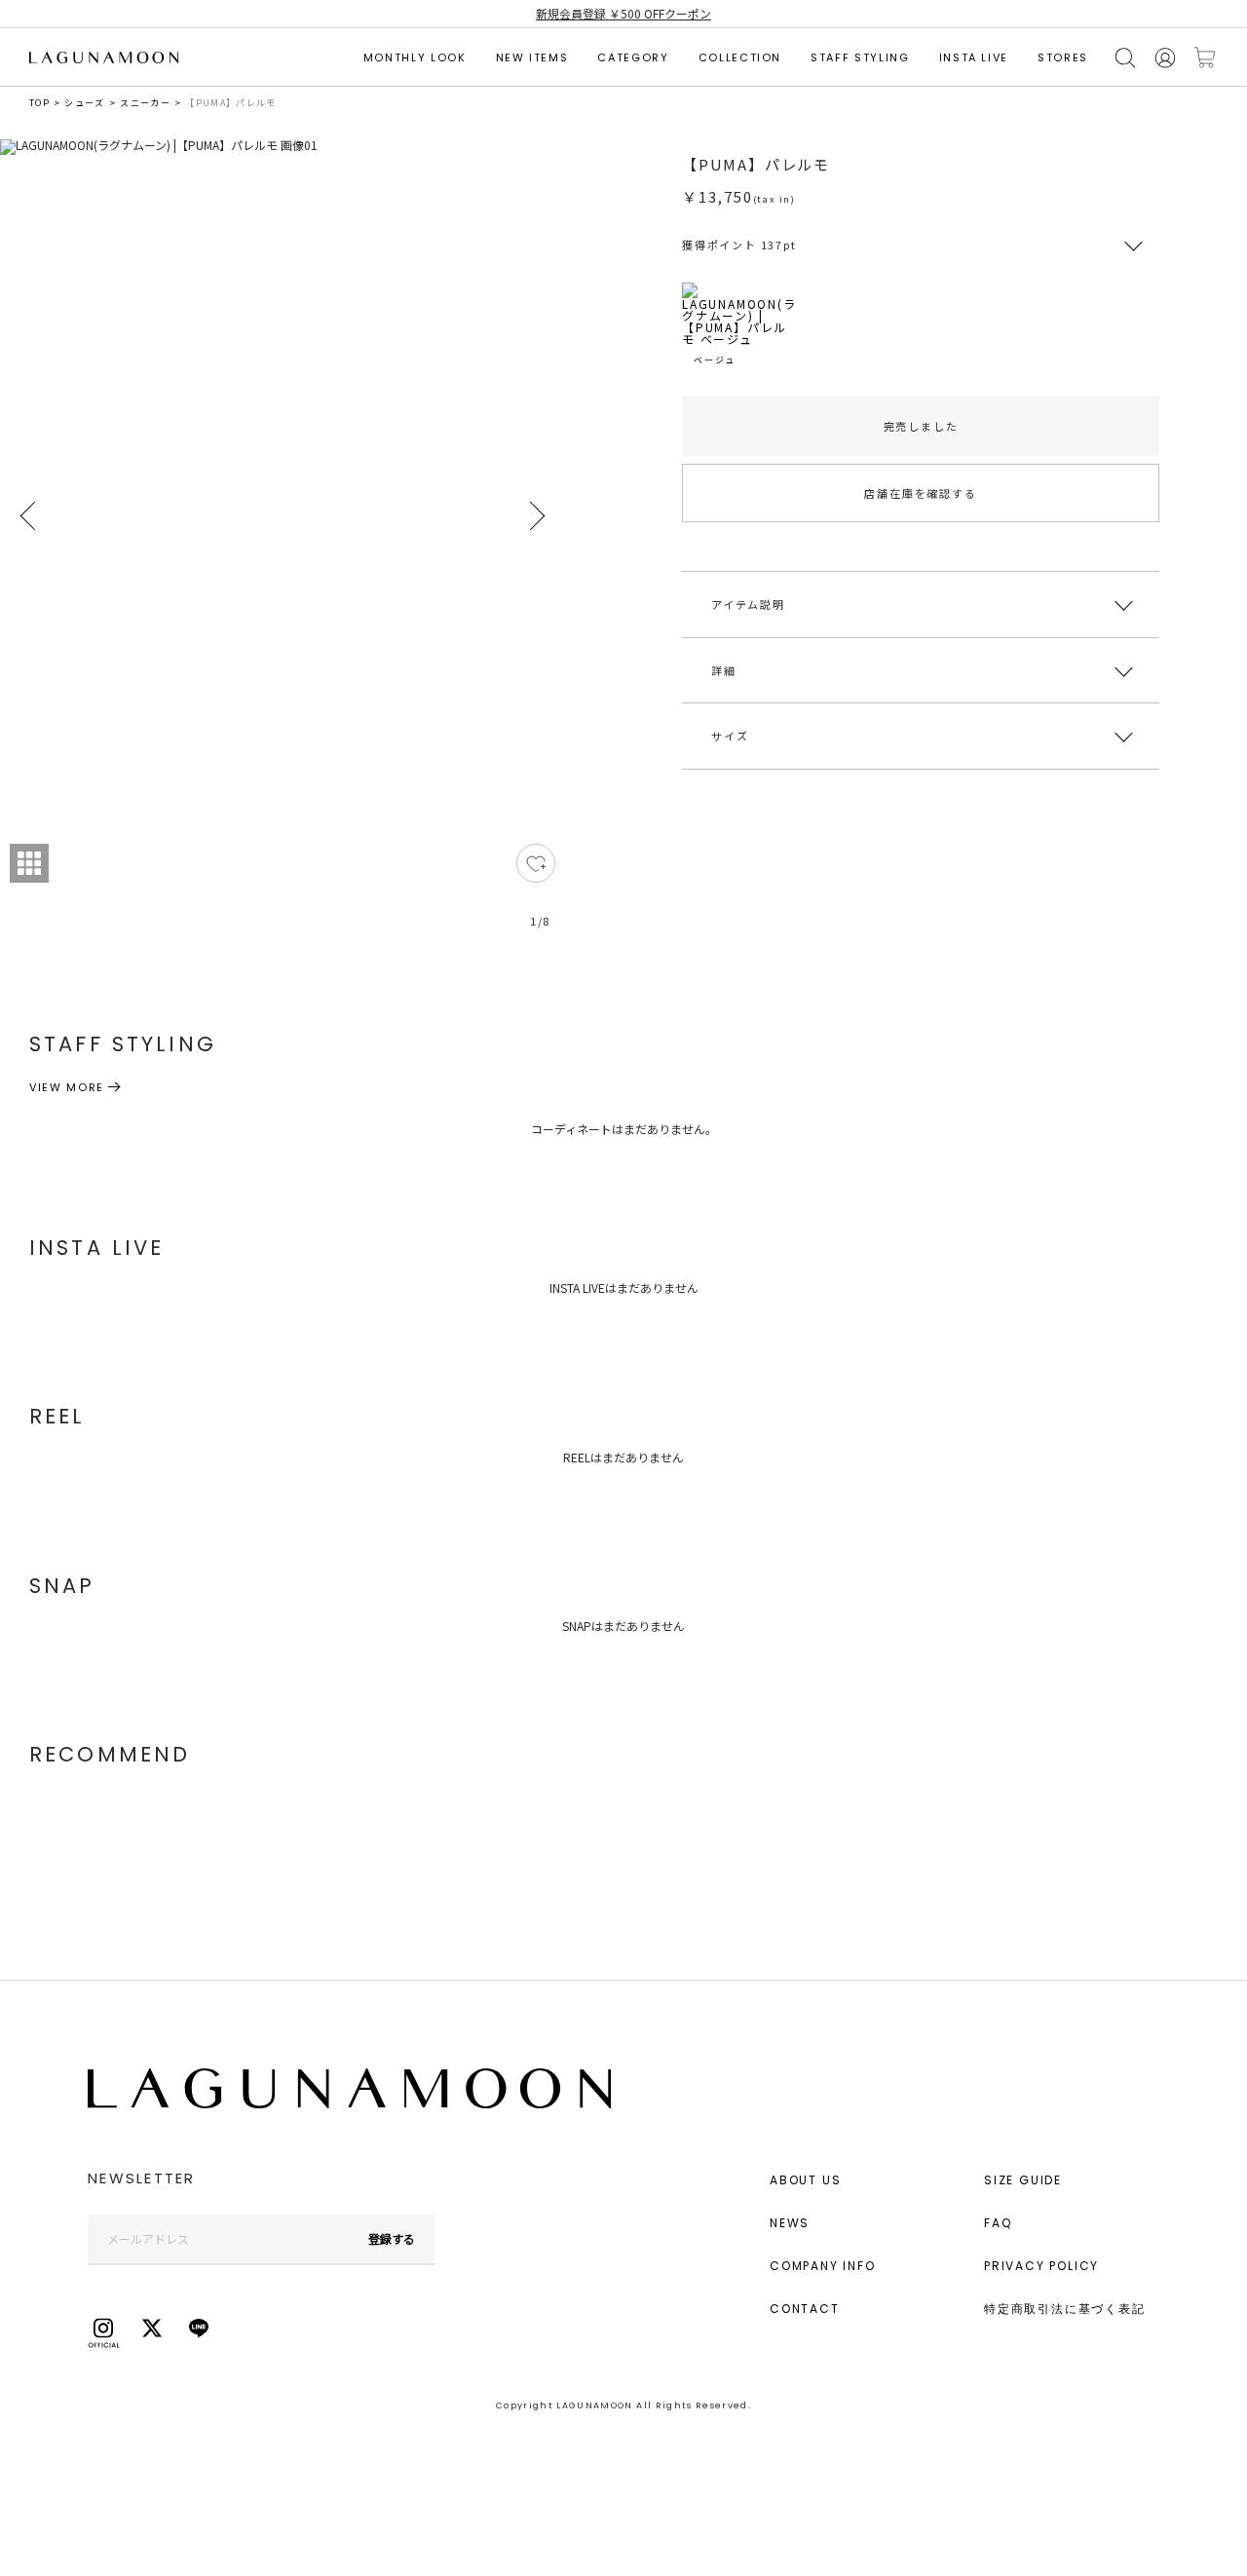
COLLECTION (740, 57)
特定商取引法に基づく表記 (1065, 2309)
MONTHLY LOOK (415, 57)
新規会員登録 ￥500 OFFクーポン (623, 13)
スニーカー (145, 103)
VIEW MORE (67, 1087)
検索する (1125, 58)
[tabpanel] (283, 545)
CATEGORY (633, 57)
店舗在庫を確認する (920, 493)
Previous (29, 516)
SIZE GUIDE (1023, 2180)
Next (536, 516)
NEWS (790, 2223)
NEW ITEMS (532, 57)
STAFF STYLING (860, 57)
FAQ (998, 2223)
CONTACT (805, 2309)
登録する (392, 2238)
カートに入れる (1205, 58)
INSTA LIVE (974, 57)
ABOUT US (805, 2180)
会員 (1165, 58)
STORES (1063, 57)
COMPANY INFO (823, 2266)
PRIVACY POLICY (1041, 2266)
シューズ (84, 103)
